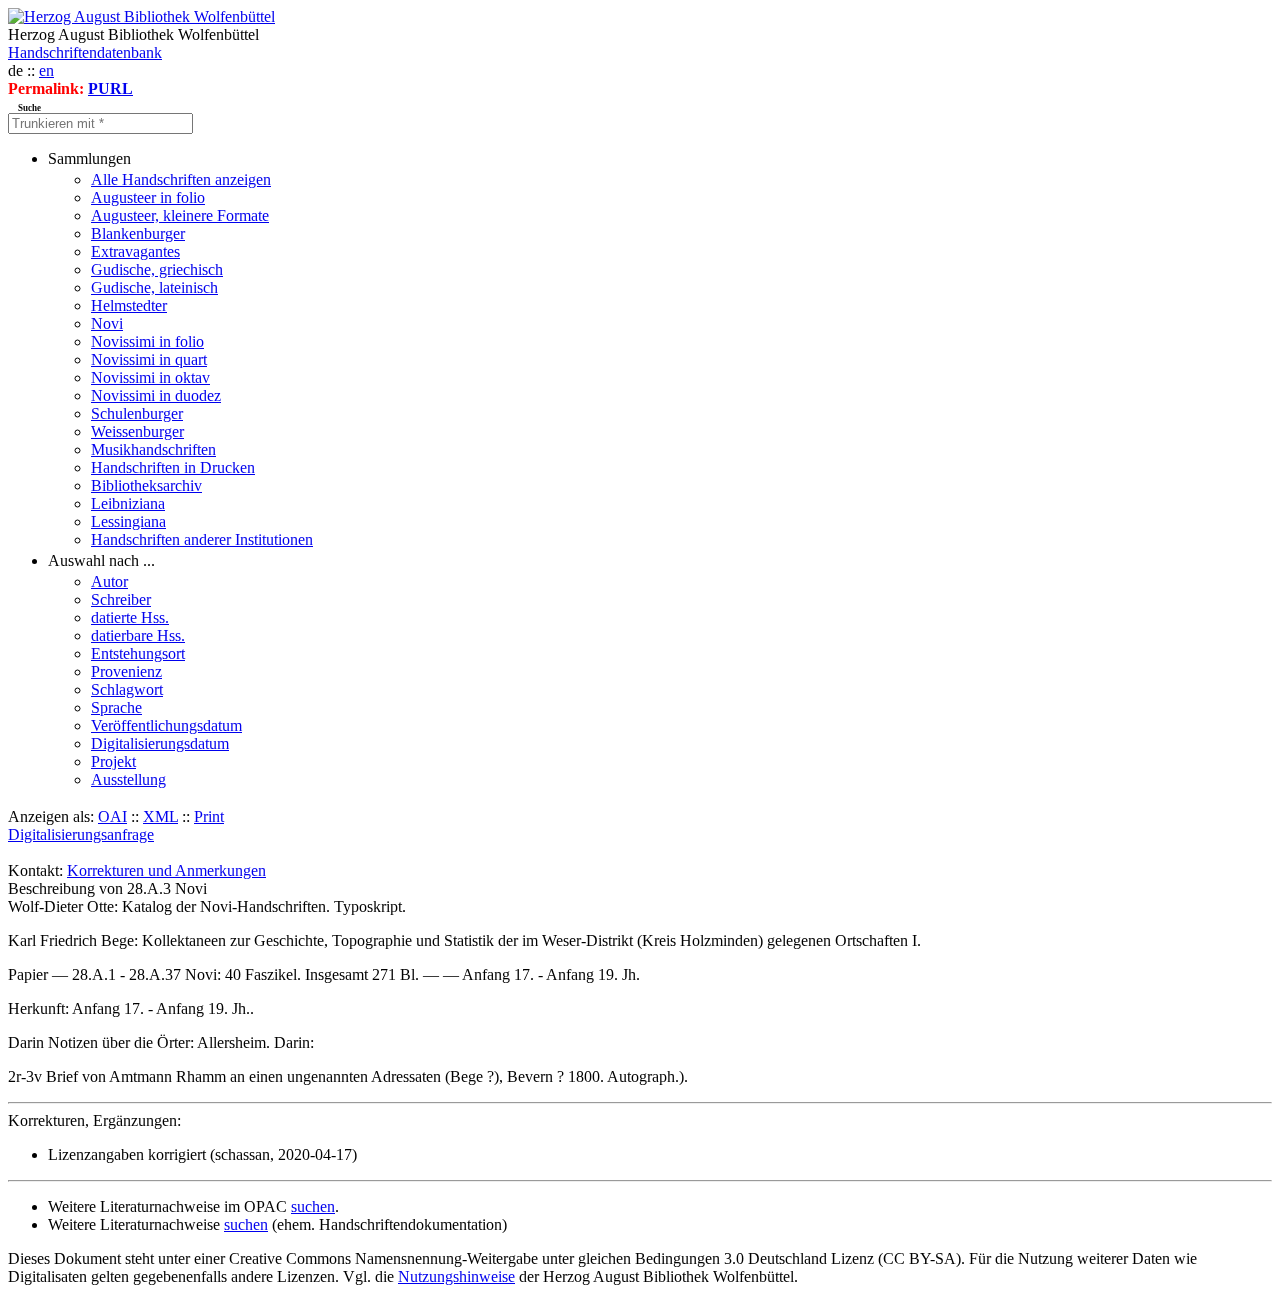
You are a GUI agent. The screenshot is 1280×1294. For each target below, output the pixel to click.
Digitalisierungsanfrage (81, 834)
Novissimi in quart (149, 359)
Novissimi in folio (147, 341)
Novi (107, 323)
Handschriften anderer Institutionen (202, 539)
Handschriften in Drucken (173, 467)
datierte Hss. (130, 617)
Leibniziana (128, 503)
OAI (112, 816)
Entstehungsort (138, 653)
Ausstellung (128, 779)
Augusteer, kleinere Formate (180, 215)
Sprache (116, 707)
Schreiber (121, 599)
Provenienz (126, 671)
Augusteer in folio (148, 197)
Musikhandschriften (153, 449)
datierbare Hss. (138, 635)
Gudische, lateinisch (154, 287)
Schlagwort (127, 689)
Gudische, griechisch (157, 269)
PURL (110, 88)
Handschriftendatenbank (85, 52)
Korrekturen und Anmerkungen (166, 870)
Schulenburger (137, 413)
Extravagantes (135, 251)
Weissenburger (137, 431)
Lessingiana (128, 521)
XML (160, 816)
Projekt (113, 761)
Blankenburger (138, 233)
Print (209, 816)
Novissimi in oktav (150, 377)
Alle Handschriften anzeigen (181, 179)
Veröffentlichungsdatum (166, 725)
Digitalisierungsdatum (160, 743)
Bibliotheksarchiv (146, 485)
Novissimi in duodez (156, 395)
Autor (109, 581)
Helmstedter (129, 305)
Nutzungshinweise (456, 1276)
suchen (313, 1206)
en (46, 70)
